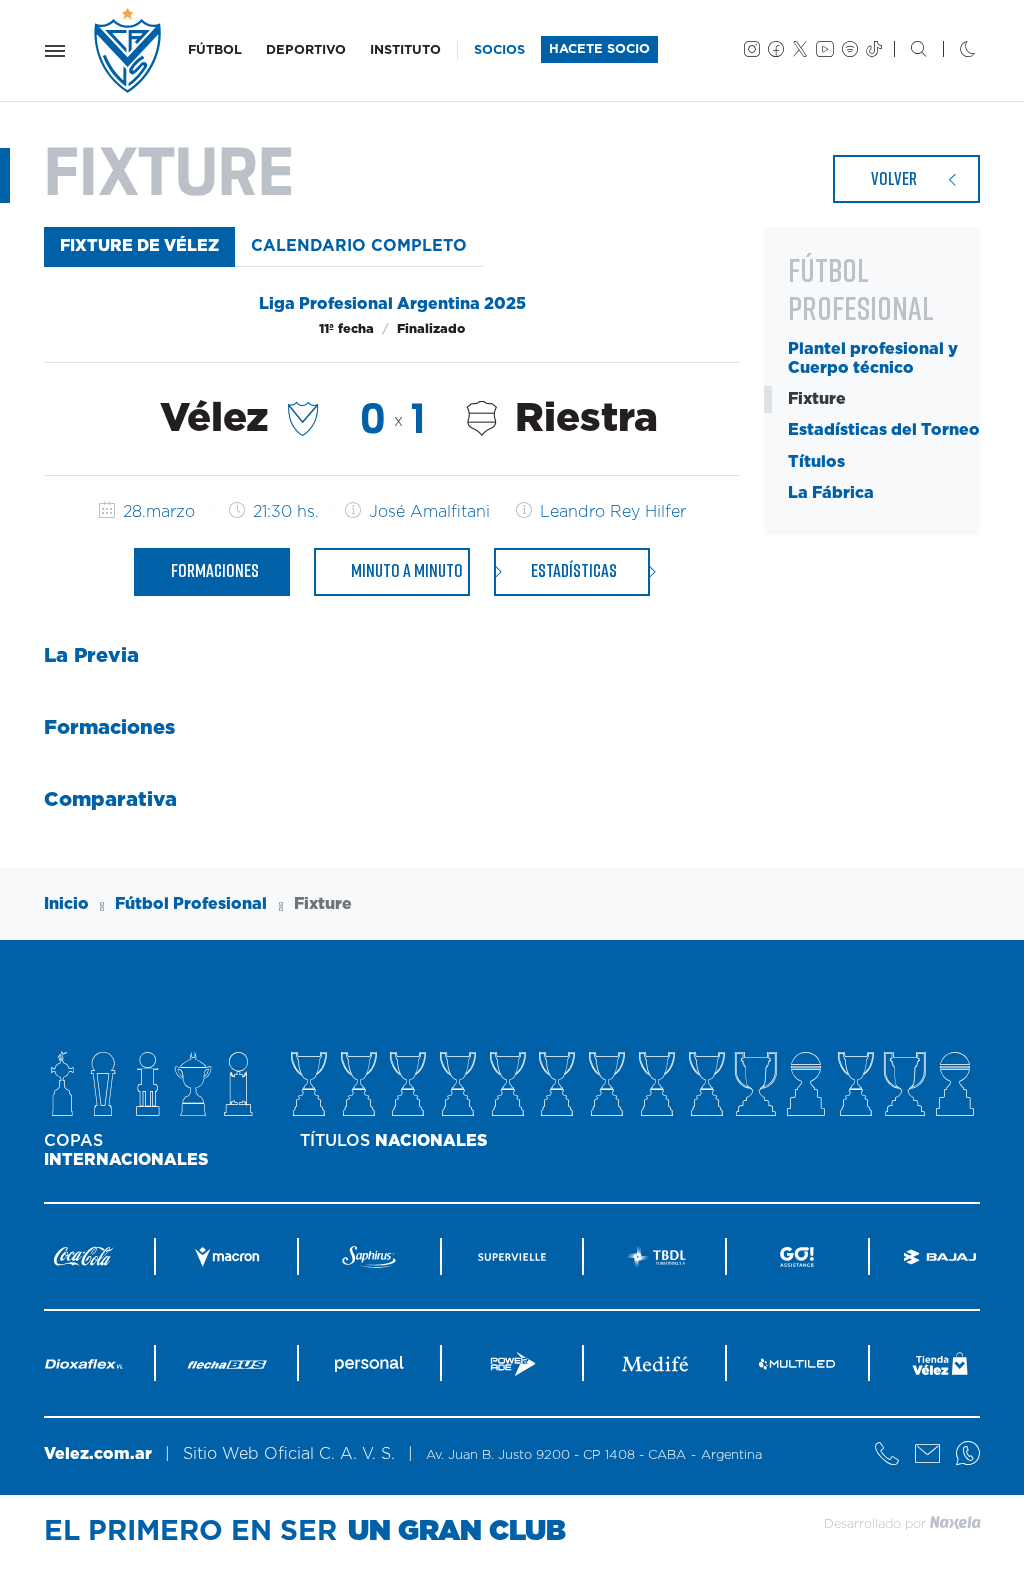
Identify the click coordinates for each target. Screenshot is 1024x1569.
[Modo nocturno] (951, 51)
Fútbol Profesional (191, 904)
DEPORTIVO (306, 50)
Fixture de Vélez (139, 246)
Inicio (66, 904)
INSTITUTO (405, 50)
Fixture (817, 399)
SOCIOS (499, 50)
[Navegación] (55, 51)
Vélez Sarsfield (129, 50)
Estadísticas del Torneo (884, 430)
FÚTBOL (215, 50)
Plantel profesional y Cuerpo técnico (873, 358)
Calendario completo (359, 246)
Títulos (816, 462)
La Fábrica (831, 493)
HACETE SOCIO (599, 49)
